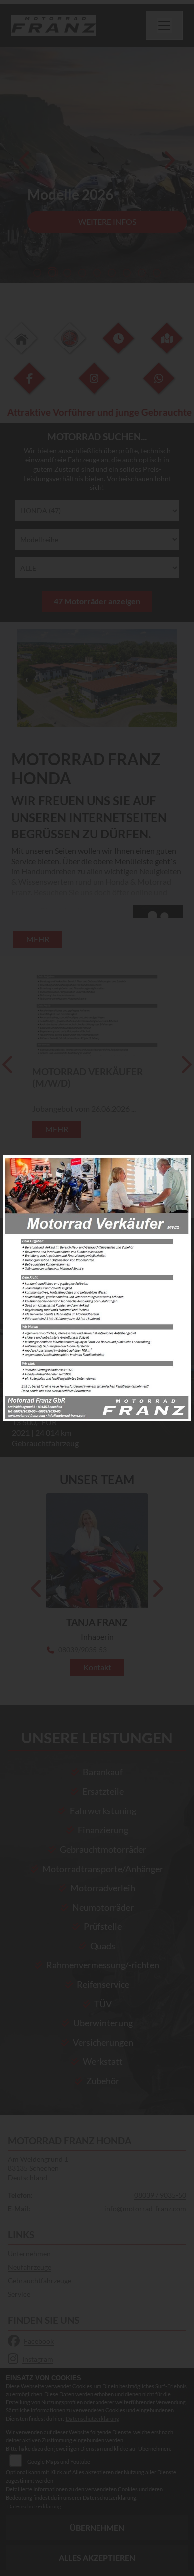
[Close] (180, 1166)
